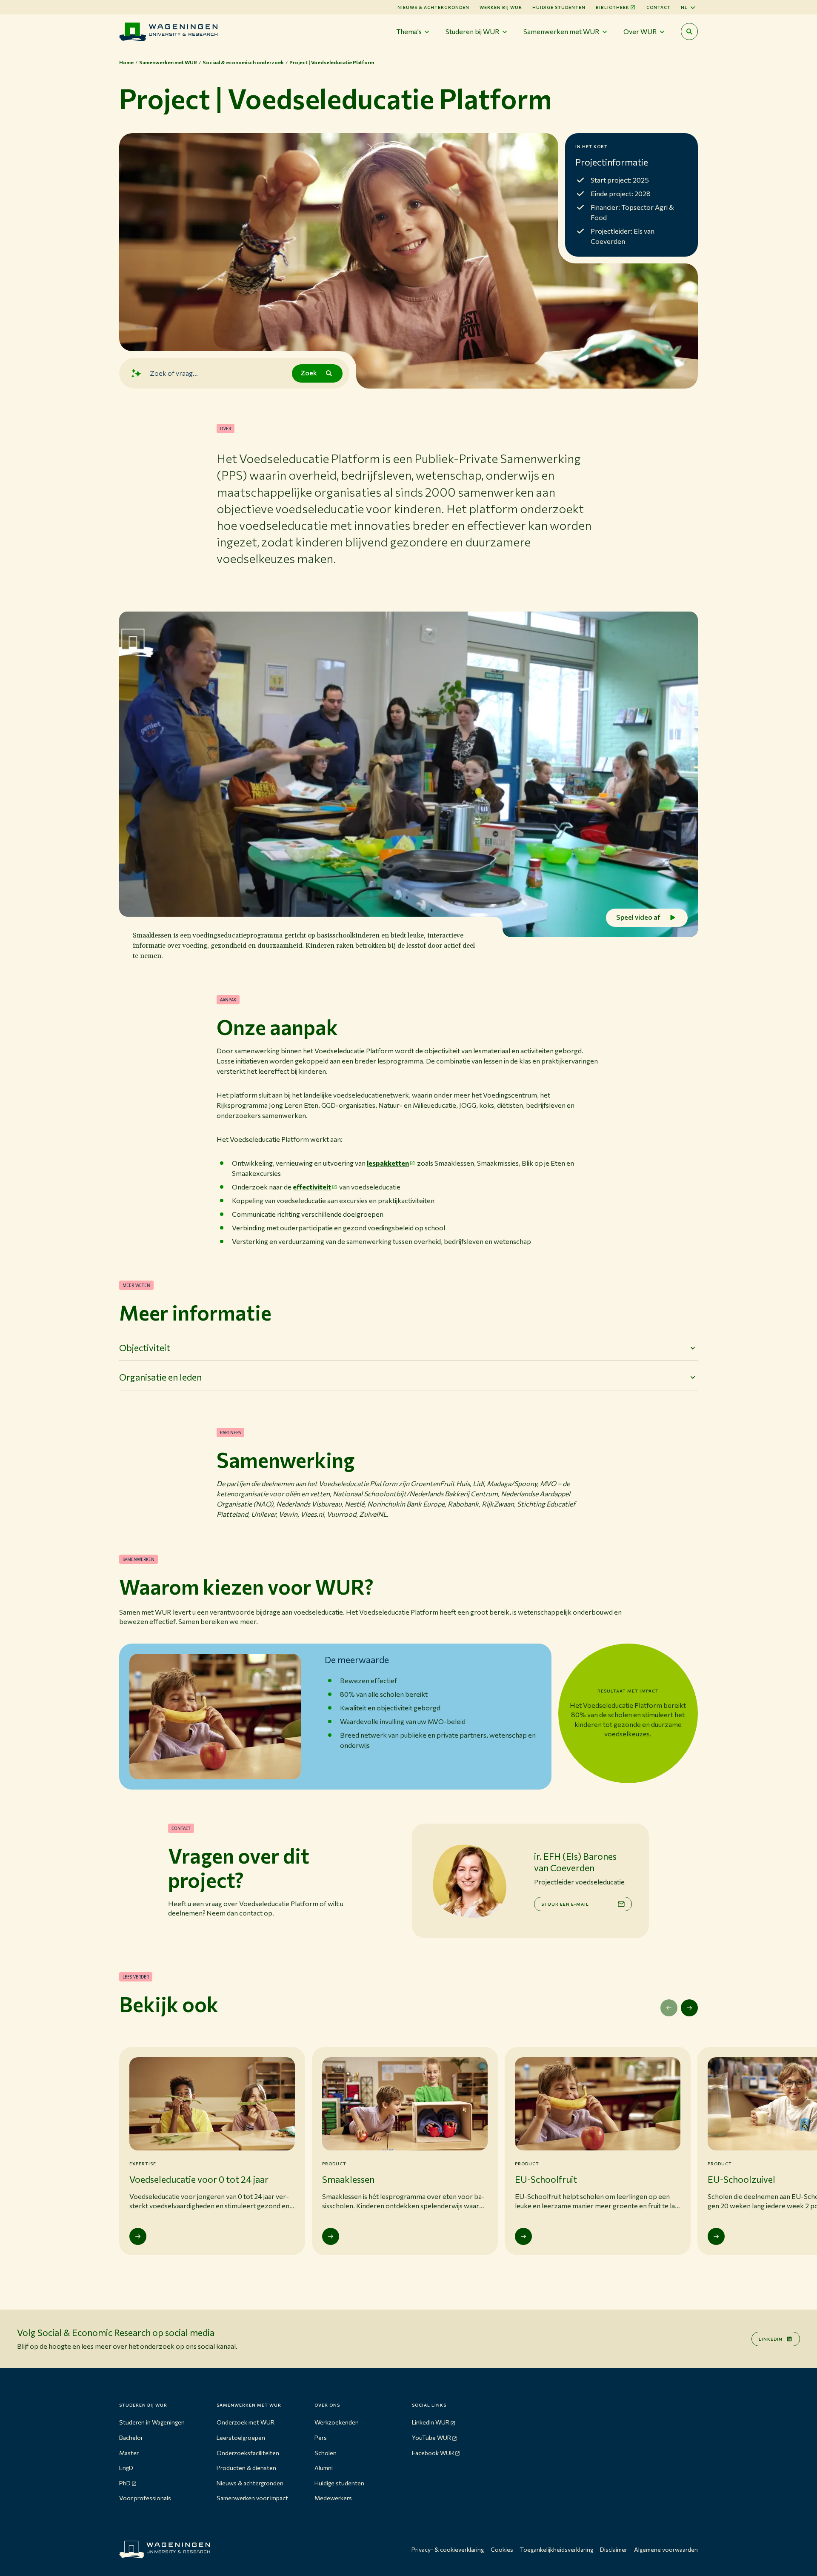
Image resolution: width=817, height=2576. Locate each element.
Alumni (324, 2468)
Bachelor (131, 2437)
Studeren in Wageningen (152, 2422)
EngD (126, 2468)
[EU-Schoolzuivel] (716, 2236)
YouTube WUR (431, 2437)
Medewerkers (333, 2498)
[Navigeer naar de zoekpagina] (689, 31)
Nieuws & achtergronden (250, 2483)
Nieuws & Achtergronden (433, 7)
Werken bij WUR (501, 7)
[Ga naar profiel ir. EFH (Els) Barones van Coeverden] (469, 1881)
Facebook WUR (433, 2453)
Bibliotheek (613, 7)
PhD (125, 2483)
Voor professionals (145, 2498)
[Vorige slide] (669, 2008)
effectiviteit (312, 1187)
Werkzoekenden (337, 2422)
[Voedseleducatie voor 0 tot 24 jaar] (138, 2236)
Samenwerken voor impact (252, 2498)
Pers (321, 2437)
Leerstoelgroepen (241, 2437)
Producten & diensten (246, 2468)
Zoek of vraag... (174, 373)
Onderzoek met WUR (246, 2422)
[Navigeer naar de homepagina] (168, 32)
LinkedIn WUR (431, 2422)
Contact (658, 7)
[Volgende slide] (689, 2008)
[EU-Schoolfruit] (523, 2236)
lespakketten (388, 1163)
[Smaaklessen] (331, 2236)
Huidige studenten (559, 7)
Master (129, 2453)
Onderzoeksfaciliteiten (248, 2453)
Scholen (326, 2453)
